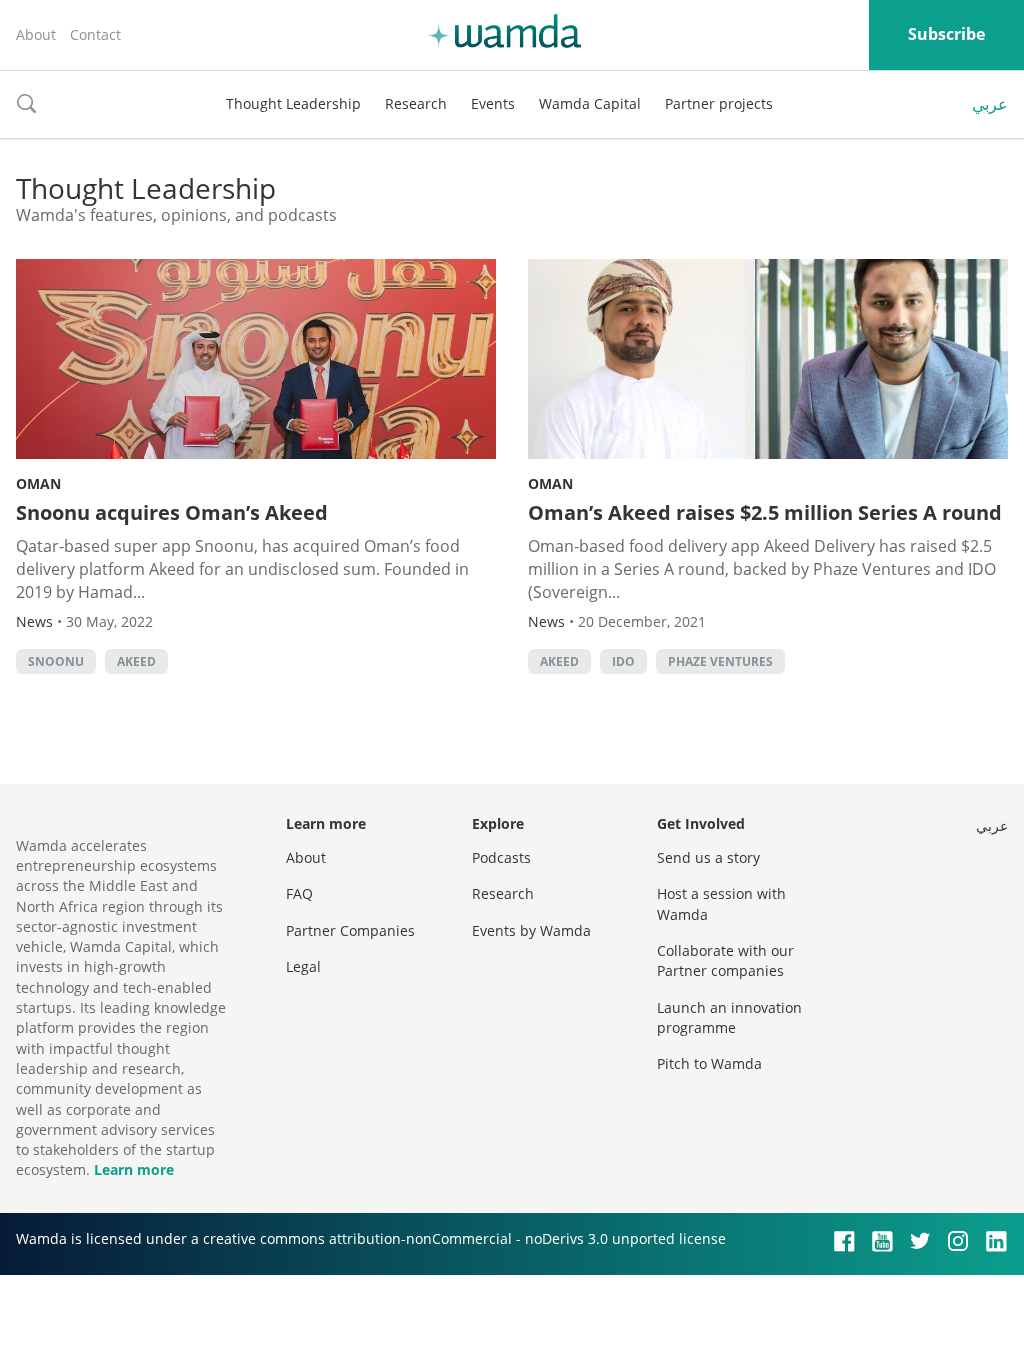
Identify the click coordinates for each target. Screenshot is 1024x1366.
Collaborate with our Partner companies (725, 960)
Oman (38, 483)
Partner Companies (350, 930)
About (36, 34)
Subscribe (946, 34)
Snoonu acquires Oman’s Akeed (172, 512)
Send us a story (708, 857)
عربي (990, 104)
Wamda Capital (590, 103)
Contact (95, 34)
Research (416, 103)
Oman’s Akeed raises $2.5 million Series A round (765, 512)
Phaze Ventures (720, 661)
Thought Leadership (293, 103)
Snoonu (56, 661)
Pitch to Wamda (709, 1063)
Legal (303, 966)
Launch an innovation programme (729, 1017)
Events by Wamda (531, 930)
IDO (623, 661)
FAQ (299, 893)
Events (493, 103)
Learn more (134, 1169)
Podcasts (501, 857)
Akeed (136, 661)
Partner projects (719, 103)
